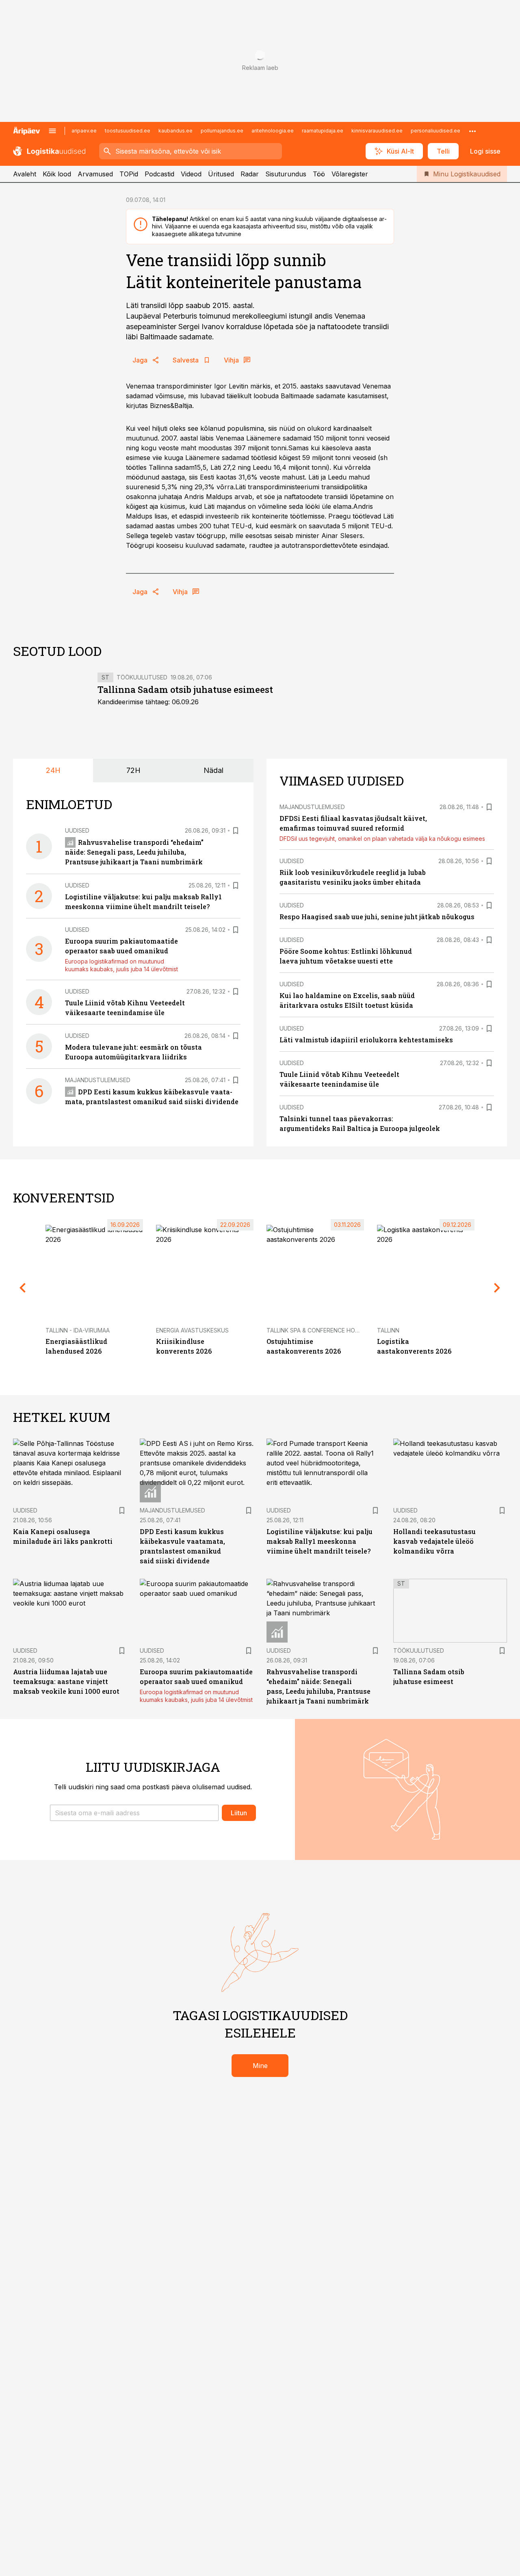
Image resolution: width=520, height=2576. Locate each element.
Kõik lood (57, 174)
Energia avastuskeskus (192, 1330)
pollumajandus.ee (222, 131)
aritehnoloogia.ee (273, 131)
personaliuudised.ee (435, 131)
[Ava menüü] (52, 131)
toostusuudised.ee (128, 131)
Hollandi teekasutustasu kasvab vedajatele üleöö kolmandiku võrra (434, 1541)
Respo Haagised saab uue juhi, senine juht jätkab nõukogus (377, 917)
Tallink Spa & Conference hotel (316, 1330)
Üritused (221, 174)
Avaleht (25, 174)
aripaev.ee (84, 131)
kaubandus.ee (175, 131)
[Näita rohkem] (472, 131)
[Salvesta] (236, 831)
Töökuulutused (142, 677)
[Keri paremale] (497, 1288)
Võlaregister (350, 174)
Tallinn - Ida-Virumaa (78, 1330)
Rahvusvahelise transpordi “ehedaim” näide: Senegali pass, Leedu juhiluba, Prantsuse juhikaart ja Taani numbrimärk (134, 852)
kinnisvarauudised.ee (377, 131)
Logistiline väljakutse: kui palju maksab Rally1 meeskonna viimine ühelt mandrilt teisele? (320, 1541)
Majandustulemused (98, 1080)
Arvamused (95, 174)
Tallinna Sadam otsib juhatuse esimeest (185, 689)
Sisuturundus (286, 174)
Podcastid (159, 174)
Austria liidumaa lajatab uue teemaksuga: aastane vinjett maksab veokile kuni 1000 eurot (66, 1681)
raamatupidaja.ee (323, 131)
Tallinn (388, 1330)
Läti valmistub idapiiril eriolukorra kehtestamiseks (366, 1040)
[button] (134, 1813)
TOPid (129, 174)
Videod (191, 174)
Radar (250, 174)
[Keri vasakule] (23, 1288)
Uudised (77, 830)
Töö (319, 174)
